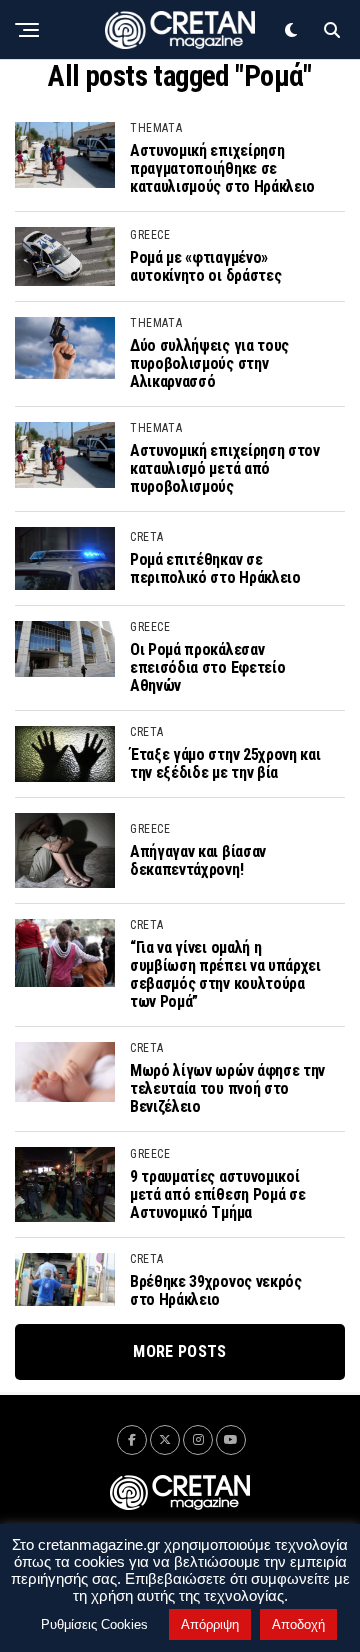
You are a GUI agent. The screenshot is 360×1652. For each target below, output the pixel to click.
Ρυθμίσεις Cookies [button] (94, 1624)
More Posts (179, 1351)
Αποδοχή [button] (298, 1624)
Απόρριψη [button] (210, 1624)
